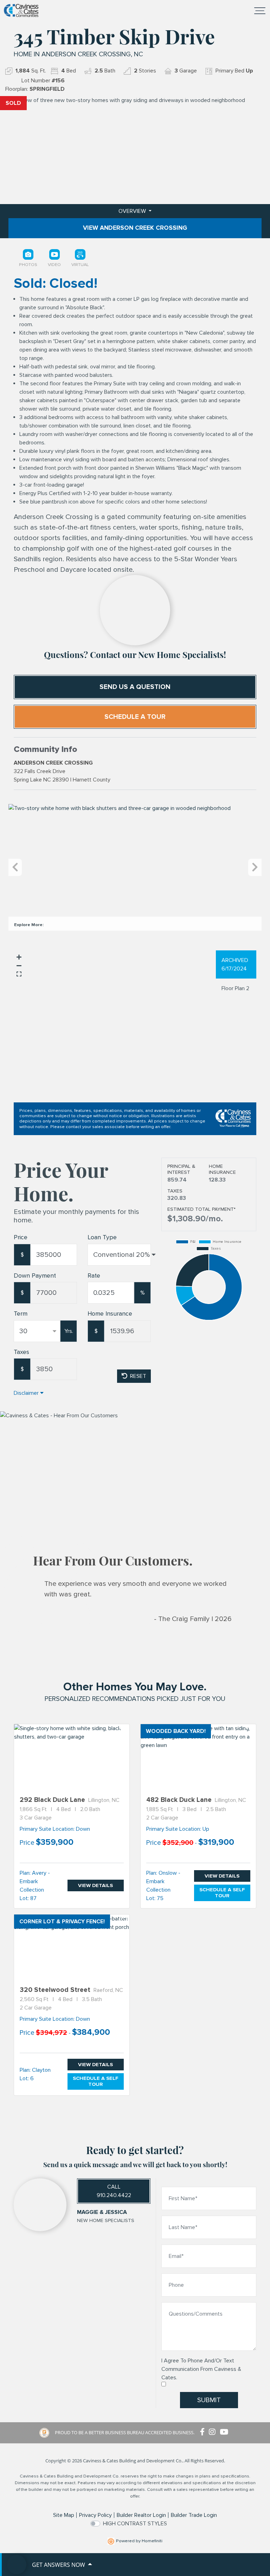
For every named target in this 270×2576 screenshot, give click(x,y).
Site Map (64, 2515)
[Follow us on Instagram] (214, 2432)
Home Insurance (110, 1314)
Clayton (41, 2070)
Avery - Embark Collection (35, 1881)
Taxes (21, 1352)
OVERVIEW (133, 211)
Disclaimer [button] (26, 1393)
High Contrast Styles (135, 2524)
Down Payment (35, 1276)
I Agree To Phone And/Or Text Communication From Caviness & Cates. (201, 2369)
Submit (209, 2400)
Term (21, 1314)
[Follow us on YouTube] (225, 2432)
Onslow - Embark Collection (163, 1881)
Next (255, 868)
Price (21, 1237)
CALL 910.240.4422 (114, 2191)
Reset (138, 1376)
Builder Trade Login (194, 2515)
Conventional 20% (121, 1255)
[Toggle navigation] (260, 11)
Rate (94, 1276)
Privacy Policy (95, 2515)
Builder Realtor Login (141, 2515)
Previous (15, 868)
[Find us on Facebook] (204, 2432)
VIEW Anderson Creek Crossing (135, 228)
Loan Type (102, 1237)
